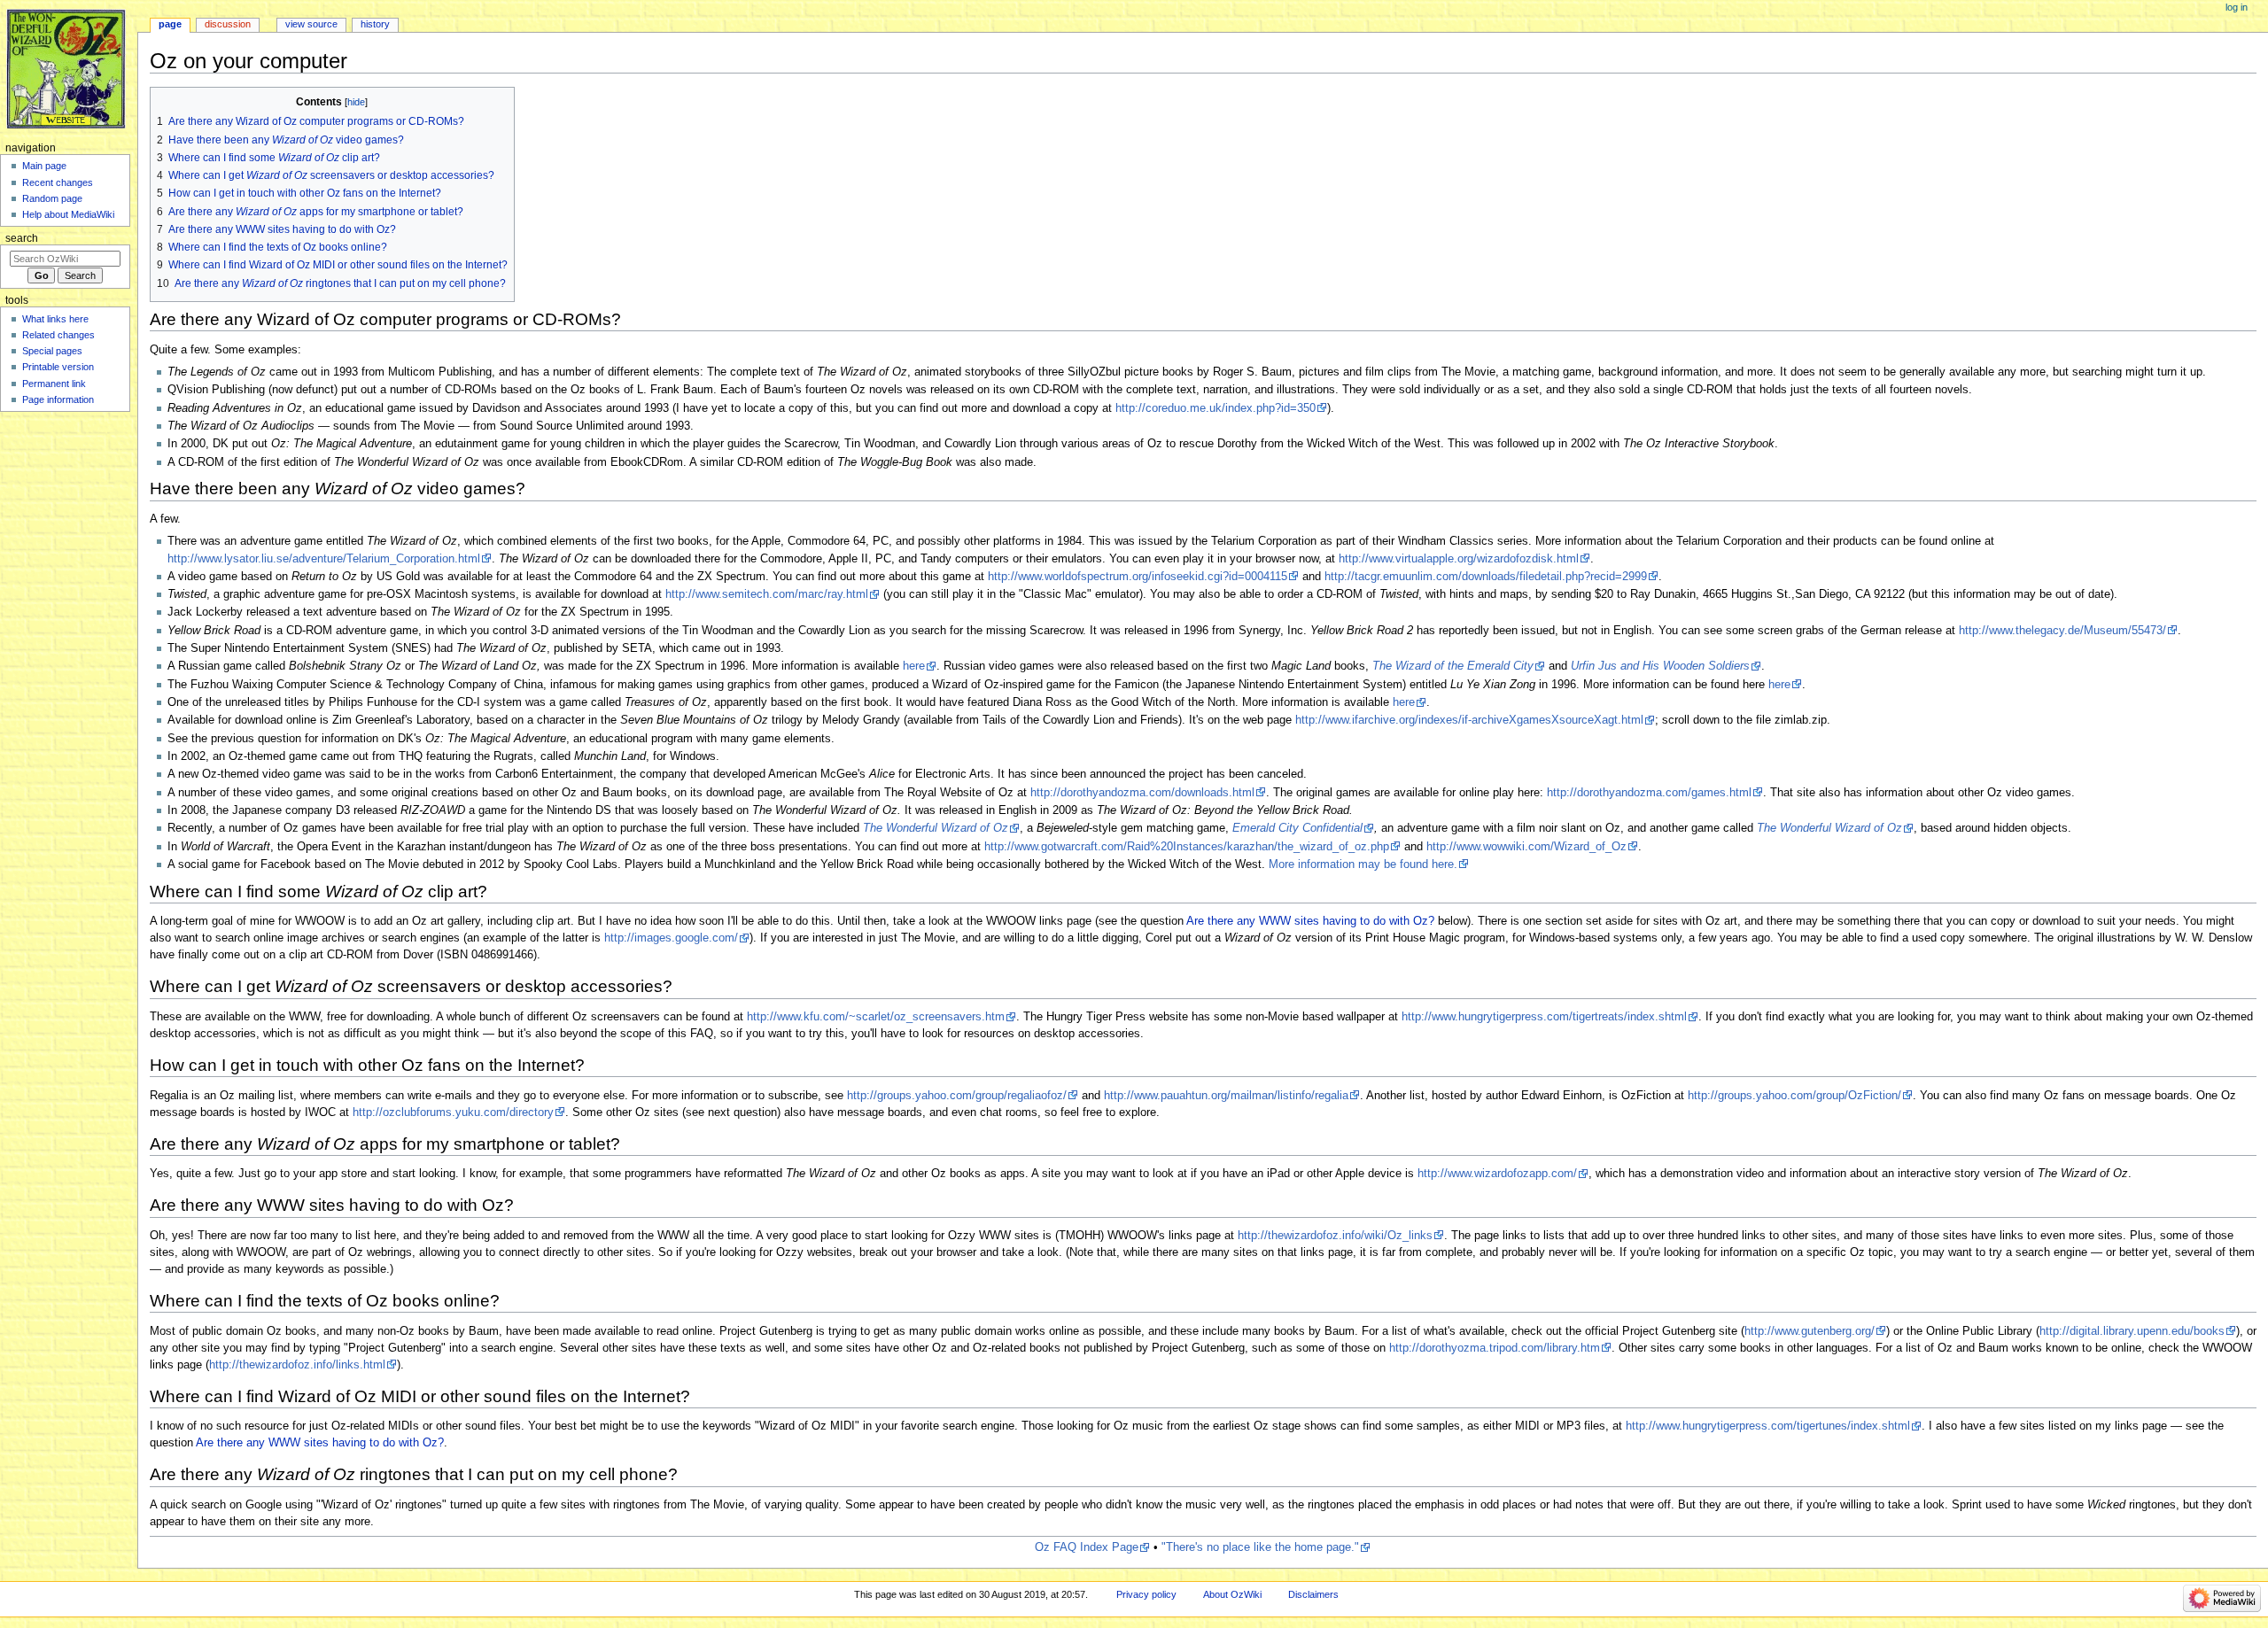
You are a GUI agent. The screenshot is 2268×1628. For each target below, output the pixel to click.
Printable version (58, 367)
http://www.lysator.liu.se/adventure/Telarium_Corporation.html (324, 559)
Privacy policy (1146, 1594)
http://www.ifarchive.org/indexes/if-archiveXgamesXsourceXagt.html (1469, 720)
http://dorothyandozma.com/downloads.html (1142, 793)
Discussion (228, 24)
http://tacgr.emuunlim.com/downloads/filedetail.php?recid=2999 (1486, 577)
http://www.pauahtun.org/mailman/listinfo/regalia (1226, 1096)
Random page (52, 198)
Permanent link (54, 384)
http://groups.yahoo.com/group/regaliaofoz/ (957, 1096)
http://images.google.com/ (671, 938)
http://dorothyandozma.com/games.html (1649, 793)
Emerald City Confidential (1297, 828)
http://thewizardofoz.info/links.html (297, 1365)
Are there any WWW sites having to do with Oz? (1310, 921)
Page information (58, 399)
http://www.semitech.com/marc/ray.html (767, 594)
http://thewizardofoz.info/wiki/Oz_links (1335, 1236)
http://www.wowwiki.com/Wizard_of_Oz (1526, 847)
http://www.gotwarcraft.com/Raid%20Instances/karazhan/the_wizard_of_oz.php (1187, 847)
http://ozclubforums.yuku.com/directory (453, 1112)
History (375, 24)
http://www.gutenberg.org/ (1810, 1331)
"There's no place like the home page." (1260, 1547)
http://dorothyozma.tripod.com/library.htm (1495, 1348)
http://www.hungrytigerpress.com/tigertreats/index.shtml (1544, 1017)
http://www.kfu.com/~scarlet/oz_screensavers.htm (876, 1017)
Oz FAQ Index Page (1087, 1547)
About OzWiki (1232, 1594)
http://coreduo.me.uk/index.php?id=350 (1216, 408)
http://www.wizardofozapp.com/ (1497, 1174)
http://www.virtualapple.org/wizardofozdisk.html (1459, 559)
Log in (2237, 7)
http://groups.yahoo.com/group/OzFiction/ (1794, 1096)
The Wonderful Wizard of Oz (936, 828)
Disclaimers (1313, 1594)
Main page (44, 166)
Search (22, 238)
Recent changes (58, 182)
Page (170, 24)
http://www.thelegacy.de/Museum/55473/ (2062, 631)
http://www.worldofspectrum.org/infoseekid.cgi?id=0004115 (1138, 577)
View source (311, 24)
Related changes (58, 335)
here (914, 666)
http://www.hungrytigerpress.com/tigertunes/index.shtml (1768, 1426)
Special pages (52, 351)
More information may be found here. (1363, 864)
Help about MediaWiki (68, 214)
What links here (55, 319)
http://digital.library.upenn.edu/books (2132, 1331)
